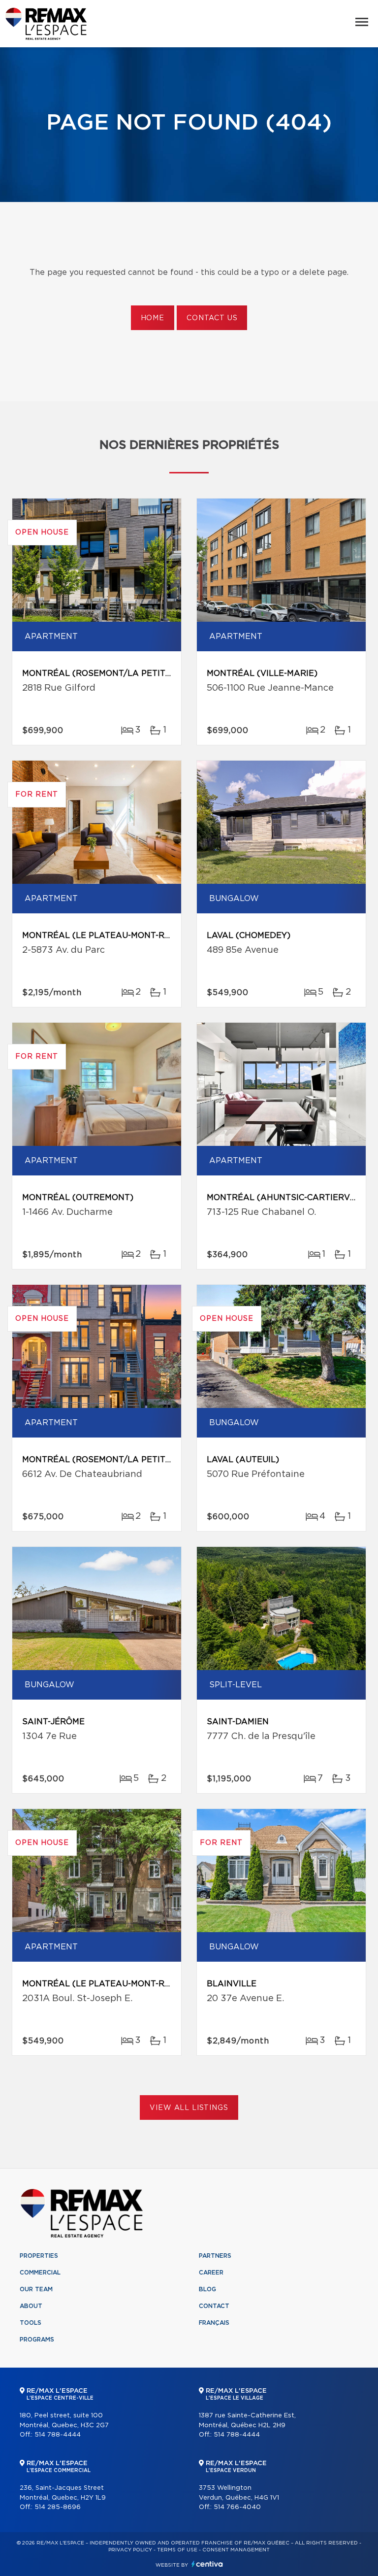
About (31, 2306)
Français (214, 2323)
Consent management (236, 2550)
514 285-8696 (58, 2507)
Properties (39, 2256)
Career (211, 2273)
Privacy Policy (130, 2550)
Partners (215, 2256)
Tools (31, 2323)
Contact (214, 2306)
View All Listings (189, 2108)
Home (153, 318)
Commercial (40, 2273)
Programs (37, 2340)
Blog (207, 2289)
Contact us (212, 318)
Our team (36, 2289)
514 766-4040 (237, 2507)
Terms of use (177, 2550)
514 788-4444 (58, 2435)
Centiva (207, 2564)
